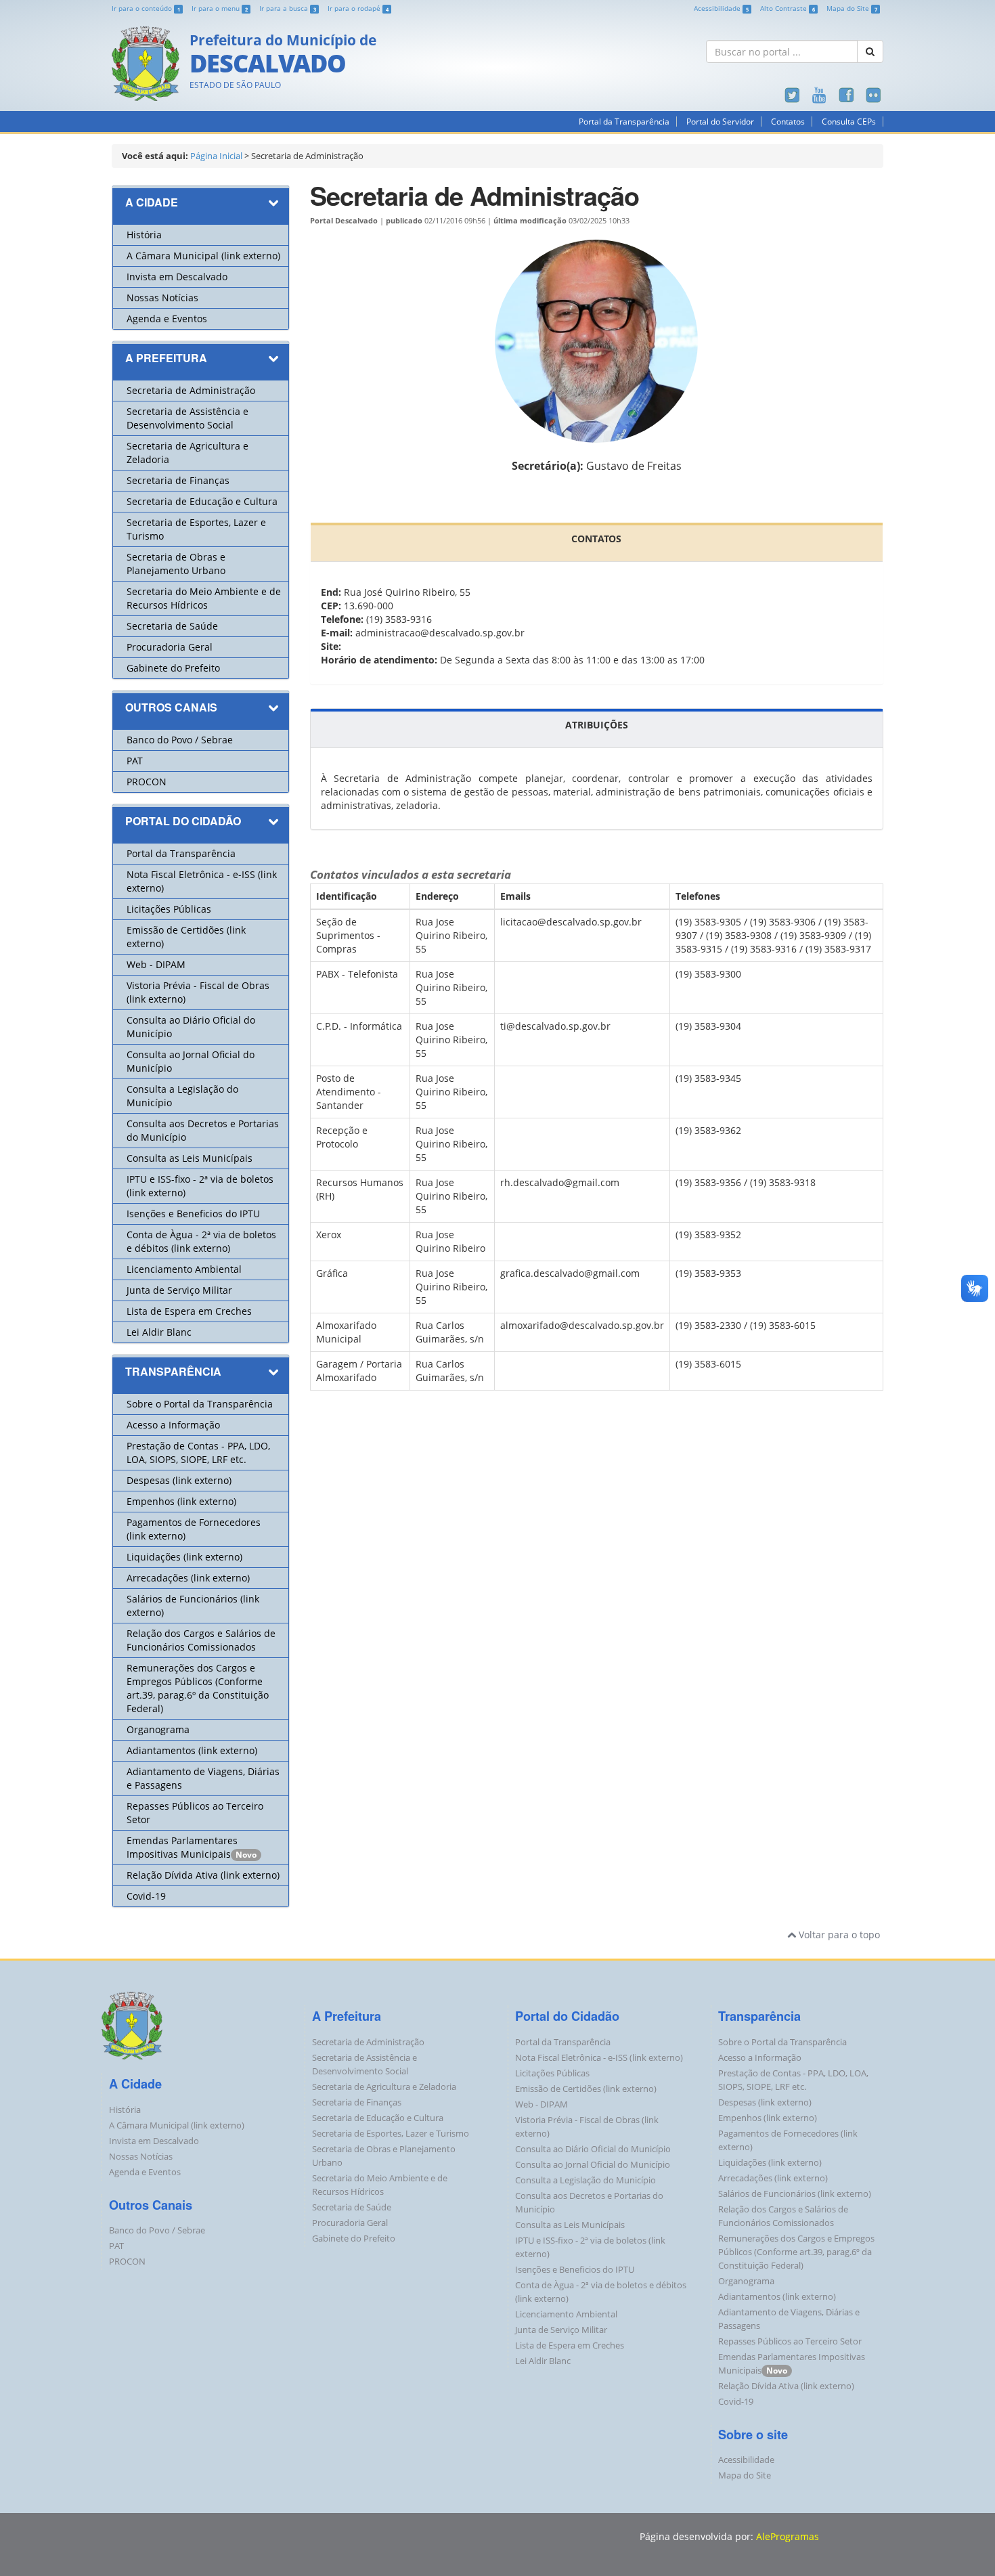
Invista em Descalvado (177, 277)
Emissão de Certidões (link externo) (586, 2089)
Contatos (788, 122)
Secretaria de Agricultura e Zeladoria (384, 2087)
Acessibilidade (721, 8)
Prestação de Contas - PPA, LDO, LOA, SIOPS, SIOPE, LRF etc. (198, 1453)
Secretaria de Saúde (172, 626)
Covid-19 (146, 1896)
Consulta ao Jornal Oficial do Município (593, 2165)
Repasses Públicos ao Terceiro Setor (790, 2341)
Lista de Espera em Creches (189, 1311)
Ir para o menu (220, 8)
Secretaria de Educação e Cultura (202, 501)
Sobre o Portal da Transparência (200, 1404)
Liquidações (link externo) (184, 1557)
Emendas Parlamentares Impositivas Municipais (182, 1847)
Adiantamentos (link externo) (192, 1750)
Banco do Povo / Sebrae (180, 740)
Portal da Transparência (624, 122)
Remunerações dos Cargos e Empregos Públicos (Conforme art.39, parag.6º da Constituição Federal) (198, 1688)
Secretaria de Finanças (178, 480)
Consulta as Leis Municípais (190, 1158)
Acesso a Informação (173, 1425)
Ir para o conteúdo (146, 8)
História (144, 235)
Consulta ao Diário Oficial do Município (593, 2149)
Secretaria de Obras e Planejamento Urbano (176, 564)
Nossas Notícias (162, 298)
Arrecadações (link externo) (188, 1578)
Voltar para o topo (838, 1935)
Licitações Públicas (169, 909)
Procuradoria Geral (170, 647)
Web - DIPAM (156, 964)
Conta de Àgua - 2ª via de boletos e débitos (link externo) (201, 1241)
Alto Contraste (788, 8)
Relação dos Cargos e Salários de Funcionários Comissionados (201, 1640)
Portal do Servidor (720, 122)
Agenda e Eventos (167, 319)
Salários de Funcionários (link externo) (795, 2194)
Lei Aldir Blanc (159, 1332)
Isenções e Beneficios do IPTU (193, 1214)
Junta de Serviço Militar (179, 1290)
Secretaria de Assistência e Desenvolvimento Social (187, 418)
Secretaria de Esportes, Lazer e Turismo (391, 2134)
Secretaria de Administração (191, 390)
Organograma (158, 1729)
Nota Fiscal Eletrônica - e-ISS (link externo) (599, 2058)
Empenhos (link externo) (181, 1501)
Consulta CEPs (849, 122)
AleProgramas (788, 2536)
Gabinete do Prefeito (173, 668)
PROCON (147, 782)
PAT (135, 761)
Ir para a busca (288, 8)
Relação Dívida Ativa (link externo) (203, 1875)
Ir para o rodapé (358, 8)
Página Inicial (216, 156)
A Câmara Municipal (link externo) (203, 256)
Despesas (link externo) (179, 1480)
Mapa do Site (852, 8)
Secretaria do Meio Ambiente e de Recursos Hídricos (204, 598)
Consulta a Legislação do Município (585, 2180)
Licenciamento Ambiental (184, 1269)
